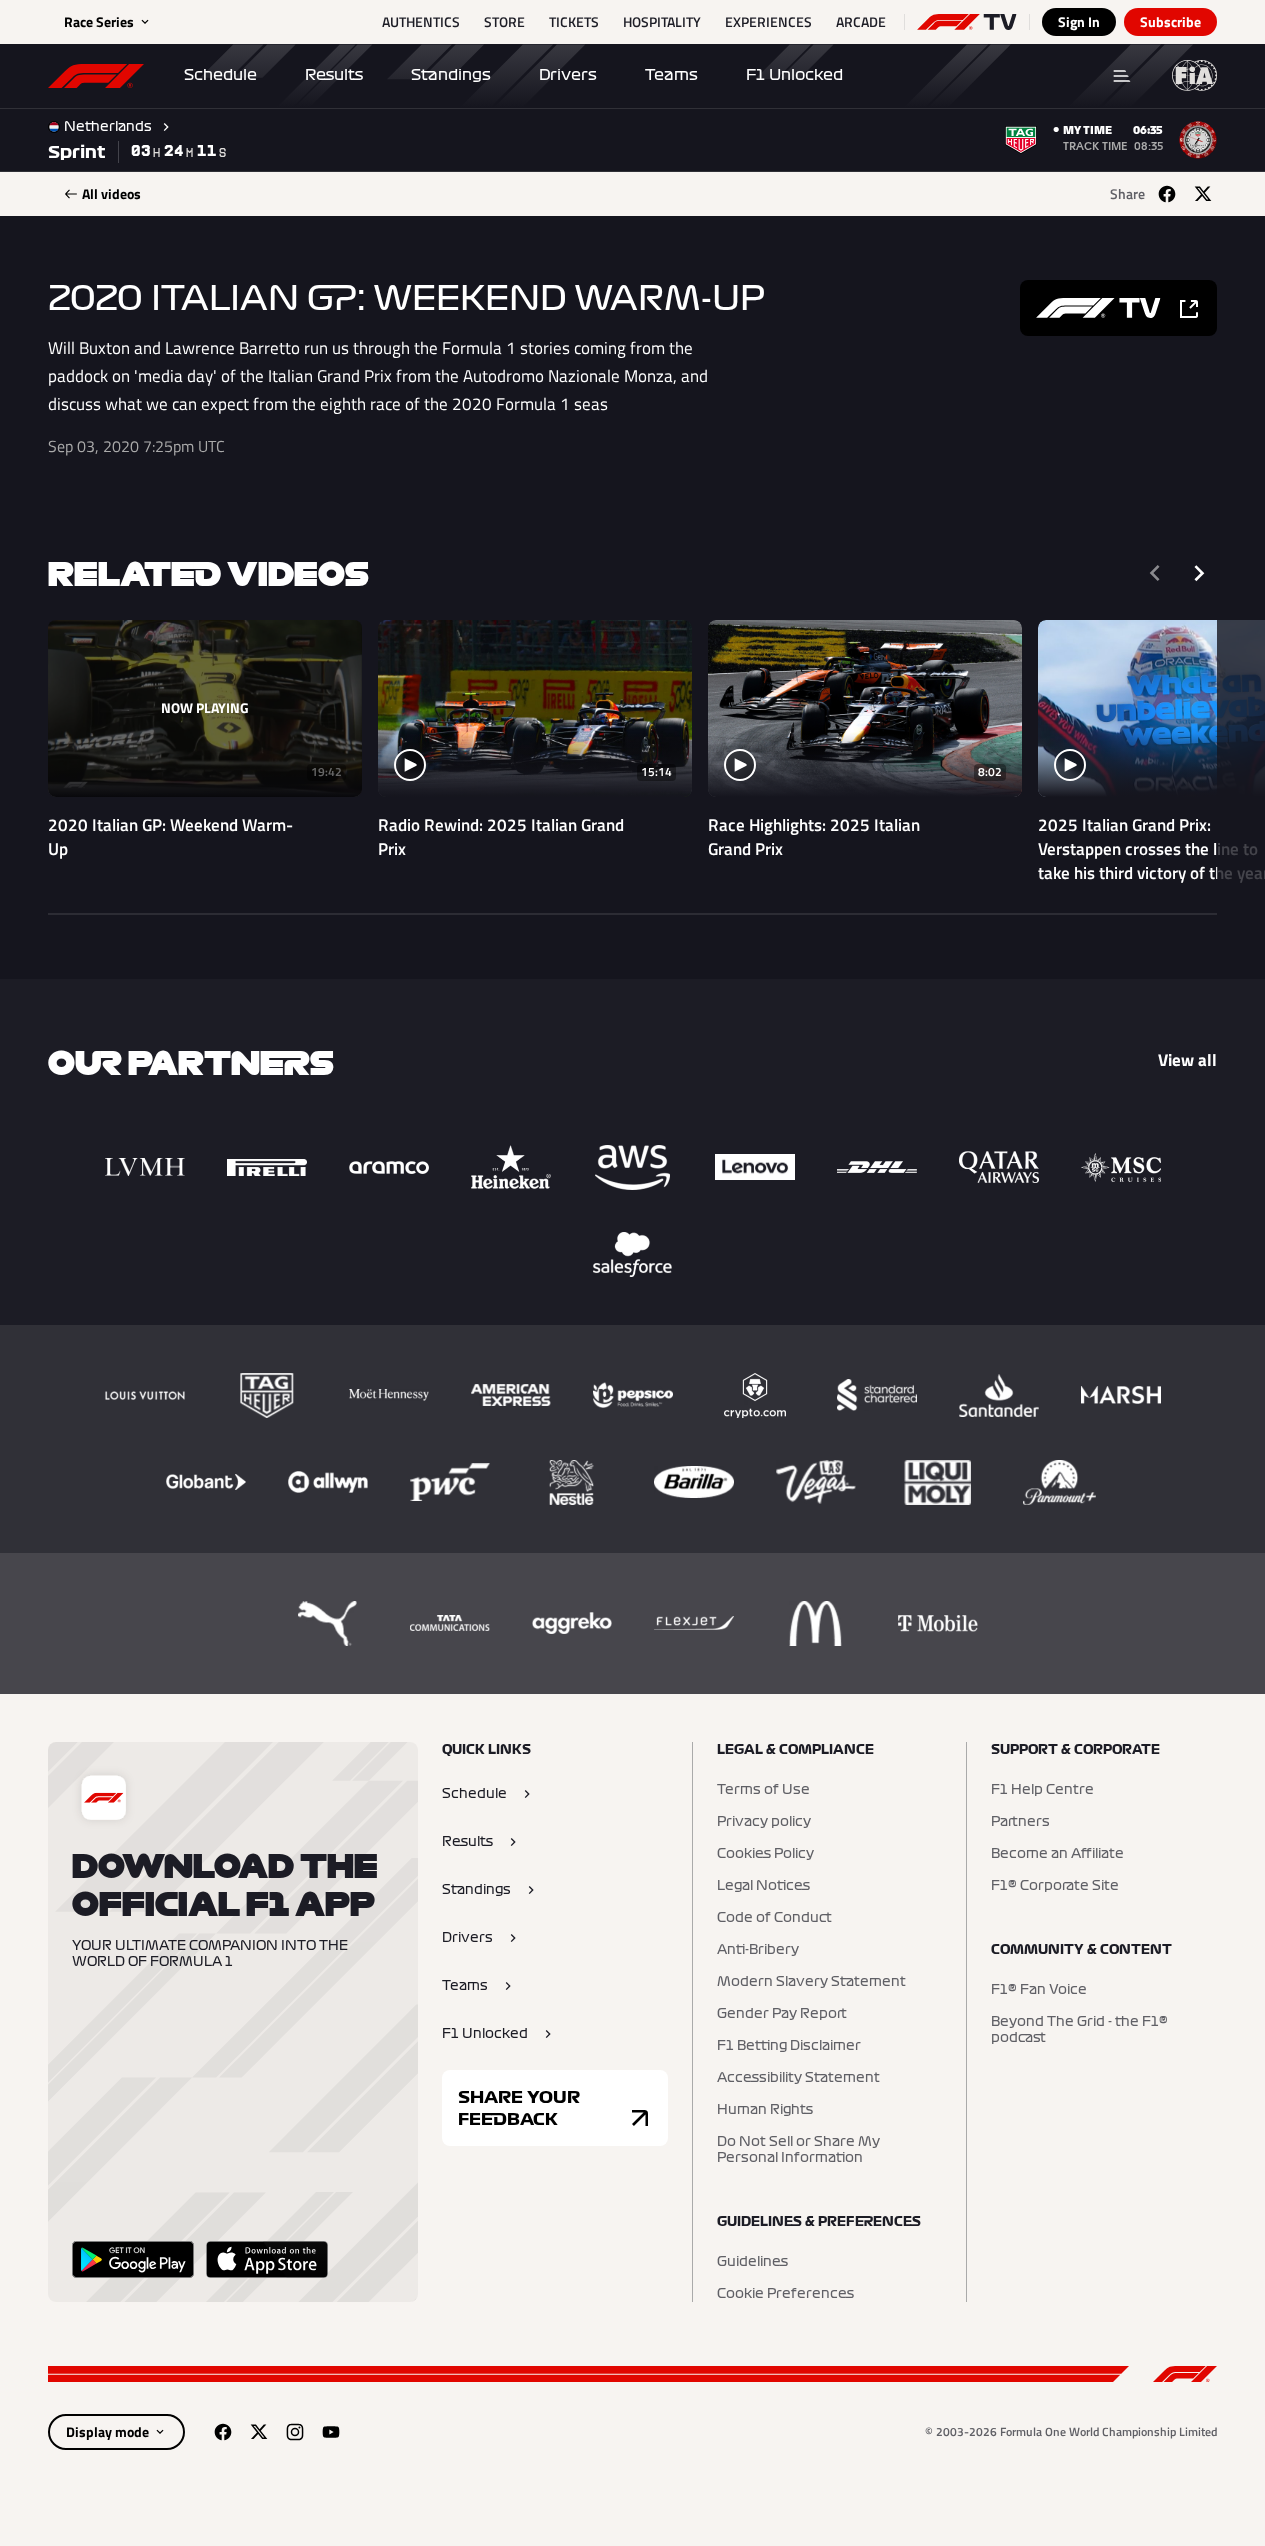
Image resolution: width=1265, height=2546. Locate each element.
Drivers (568, 75)
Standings (451, 75)
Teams (671, 75)
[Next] (1199, 573)
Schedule (220, 75)
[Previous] (1155, 573)
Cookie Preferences (785, 2294)
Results (334, 75)
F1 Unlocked (794, 75)
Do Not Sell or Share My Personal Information (798, 2150)
